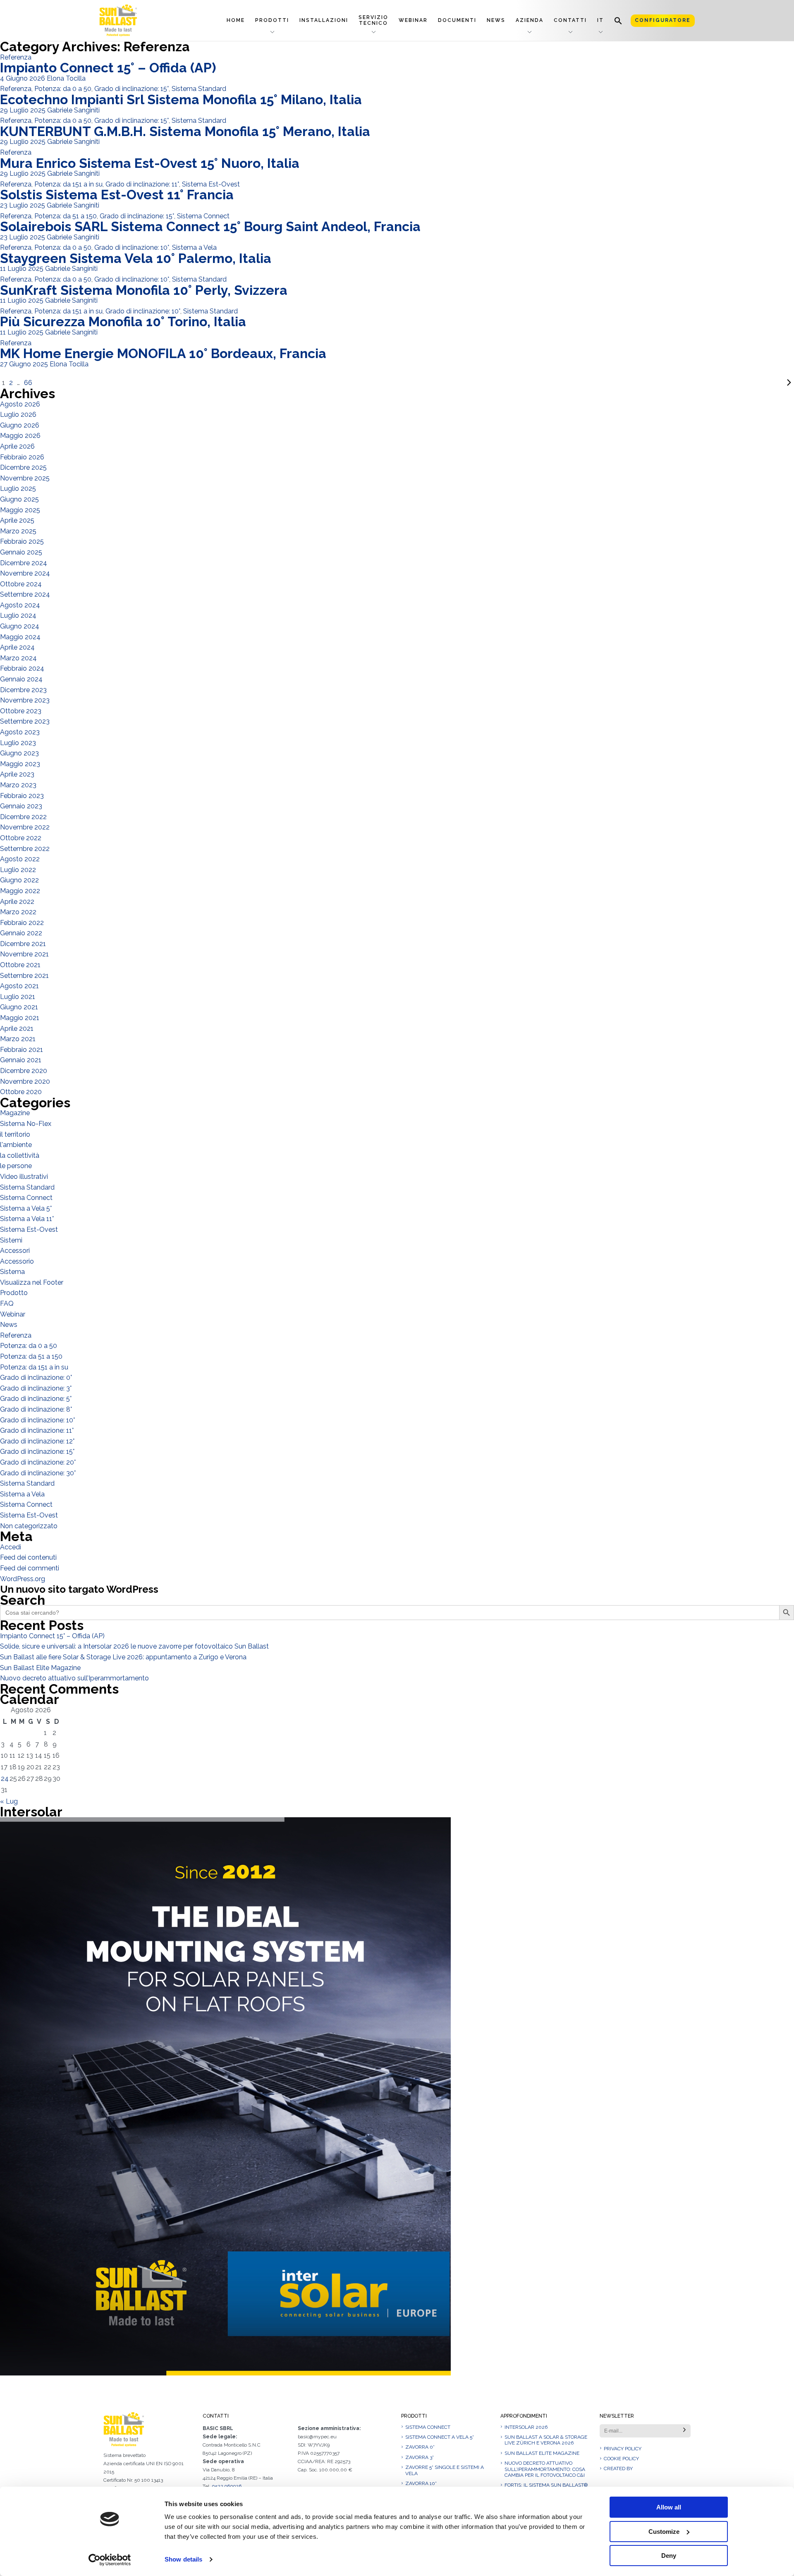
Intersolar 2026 (526, 2427)
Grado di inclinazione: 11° (142, 184)
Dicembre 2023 (23, 690)
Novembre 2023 (25, 700)
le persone (16, 1166)
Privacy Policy (623, 2449)
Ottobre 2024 (21, 584)
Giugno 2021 (19, 1007)
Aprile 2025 (17, 520)
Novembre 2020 (25, 1081)
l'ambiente (16, 1145)
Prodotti (272, 20)
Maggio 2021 (20, 1018)
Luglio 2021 (18, 997)
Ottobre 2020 (21, 1092)
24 (5, 1779)
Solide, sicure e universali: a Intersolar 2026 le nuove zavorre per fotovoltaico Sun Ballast (134, 1646)
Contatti (570, 20)
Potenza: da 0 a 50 (63, 89)
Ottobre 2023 (21, 711)
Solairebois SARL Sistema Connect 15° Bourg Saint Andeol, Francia (210, 226)
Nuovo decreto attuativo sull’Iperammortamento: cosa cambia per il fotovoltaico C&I (545, 2469)
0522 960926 (227, 2486)
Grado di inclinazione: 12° (37, 1441)
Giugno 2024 (20, 626)
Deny (669, 2556)
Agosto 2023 (20, 732)
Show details (183, 2559)
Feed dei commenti (30, 1568)
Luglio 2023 (18, 743)
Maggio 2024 (20, 637)
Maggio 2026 (20, 436)
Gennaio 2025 (21, 552)
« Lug (9, 1801)
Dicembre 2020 (24, 1071)
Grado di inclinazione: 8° (36, 1409)
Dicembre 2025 (23, 467)
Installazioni (324, 20)
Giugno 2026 (20, 425)
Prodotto (14, 1293)
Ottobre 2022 (21, 838)
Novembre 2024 (25, 573)
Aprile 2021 (17, 1029)
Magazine (15, 1113)
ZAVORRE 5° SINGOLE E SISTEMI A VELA (445, 2470)
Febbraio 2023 (22, 796)
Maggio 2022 (20, 891)
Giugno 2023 (19, 753)
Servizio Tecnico (373, 20)
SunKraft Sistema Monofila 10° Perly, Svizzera (144, 290)
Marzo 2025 (18, 531)
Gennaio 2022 (21, 933)
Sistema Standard (199, 89)
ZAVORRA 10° (421, 2483)
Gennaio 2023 (21, 806)
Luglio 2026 (18, 415)
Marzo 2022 (18, 912)
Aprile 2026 (17, 446)
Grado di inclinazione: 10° (132, 247)
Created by (618, 2468)
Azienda (530, 20)
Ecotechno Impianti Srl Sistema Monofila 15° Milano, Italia (181, 99)
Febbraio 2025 (22, 541)
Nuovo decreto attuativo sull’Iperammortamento (74, 1678)
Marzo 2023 (18, 785)
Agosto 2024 (20, 605)
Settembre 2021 (24, 976)
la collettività (20, 1155)
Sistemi (11, 1240)
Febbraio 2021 (22, 1050)
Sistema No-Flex (26, 1124)
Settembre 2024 (25, 594)
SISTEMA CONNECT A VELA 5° (440, 2437)
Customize (664, 2532)
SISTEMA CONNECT (428, 2427)
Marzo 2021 (18, 1039)
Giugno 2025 (19, 499)
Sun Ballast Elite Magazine (40, 1668)
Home (236, 20)
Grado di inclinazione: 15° (132, 89)
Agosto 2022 (20, 859)
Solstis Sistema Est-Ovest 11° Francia (117, 195)
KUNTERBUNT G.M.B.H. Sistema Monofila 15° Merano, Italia (185, 131)
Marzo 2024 (18, 658)
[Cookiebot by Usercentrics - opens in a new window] (110, 2560)
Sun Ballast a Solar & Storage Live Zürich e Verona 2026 (546, 2440)
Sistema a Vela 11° (27, 1219)
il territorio (15, 1134)
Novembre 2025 (25, 478)
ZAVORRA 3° (420, 2457)
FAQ (7, 1304)
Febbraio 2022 (22, 923)
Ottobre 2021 (20, 965)
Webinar (413, 20)
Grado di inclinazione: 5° (36, 1399)
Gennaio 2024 (21, 679)
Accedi (11, 1547)
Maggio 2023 (20, 764)
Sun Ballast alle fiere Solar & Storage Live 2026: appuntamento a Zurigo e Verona (123, 1657)
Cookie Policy (621, 2459)
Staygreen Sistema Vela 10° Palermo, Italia (136, 258)
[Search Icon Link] (618, 20)
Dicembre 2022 (23, 817)
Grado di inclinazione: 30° (38, 1473)
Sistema (12, 1272)
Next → (414, 383)
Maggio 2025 (20, 510)
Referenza (16, 57)
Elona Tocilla (66, 78)
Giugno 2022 (19, 880)
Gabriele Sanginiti (73, 110)
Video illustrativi (24, 1177)
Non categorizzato (29, 1526)
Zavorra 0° (420, 2447)
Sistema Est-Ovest (211, 184)
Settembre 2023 (25, 721)
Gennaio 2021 (21, 1060)
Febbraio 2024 (22, 668)
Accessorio (17, 1261)
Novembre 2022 (25, 827)
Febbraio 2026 (22, 457)
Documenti (457, 20)
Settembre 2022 (25, 849)
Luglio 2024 (18, 615)
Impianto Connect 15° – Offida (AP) (108, 68)
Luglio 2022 (18, 870)
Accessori (15, 1251)
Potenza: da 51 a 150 (66, 216)
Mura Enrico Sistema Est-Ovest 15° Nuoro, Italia (150, 163)
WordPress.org (23, 1579)
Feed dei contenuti (28, 1557)
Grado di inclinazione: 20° (38, 1462)
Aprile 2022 (17, 902)
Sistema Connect (203, 216)
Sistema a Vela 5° (26, 1208)
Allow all (669, 2507)
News (496, 20)
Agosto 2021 (19, 986)
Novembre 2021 (24, 954)
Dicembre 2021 (23, 944)
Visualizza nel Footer (32, 1282)
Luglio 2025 (18, 489)
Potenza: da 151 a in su (68, 184)
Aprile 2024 (17, 647)
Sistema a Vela (194, 247)
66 (28, 383)
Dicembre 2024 (24, 563)
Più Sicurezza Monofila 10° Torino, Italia (123, 321)
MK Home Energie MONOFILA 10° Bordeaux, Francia (163, 353)
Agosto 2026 (20, 404)
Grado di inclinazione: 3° (36, 1388)
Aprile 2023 (17, 774)
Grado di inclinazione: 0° (36, 1378)
